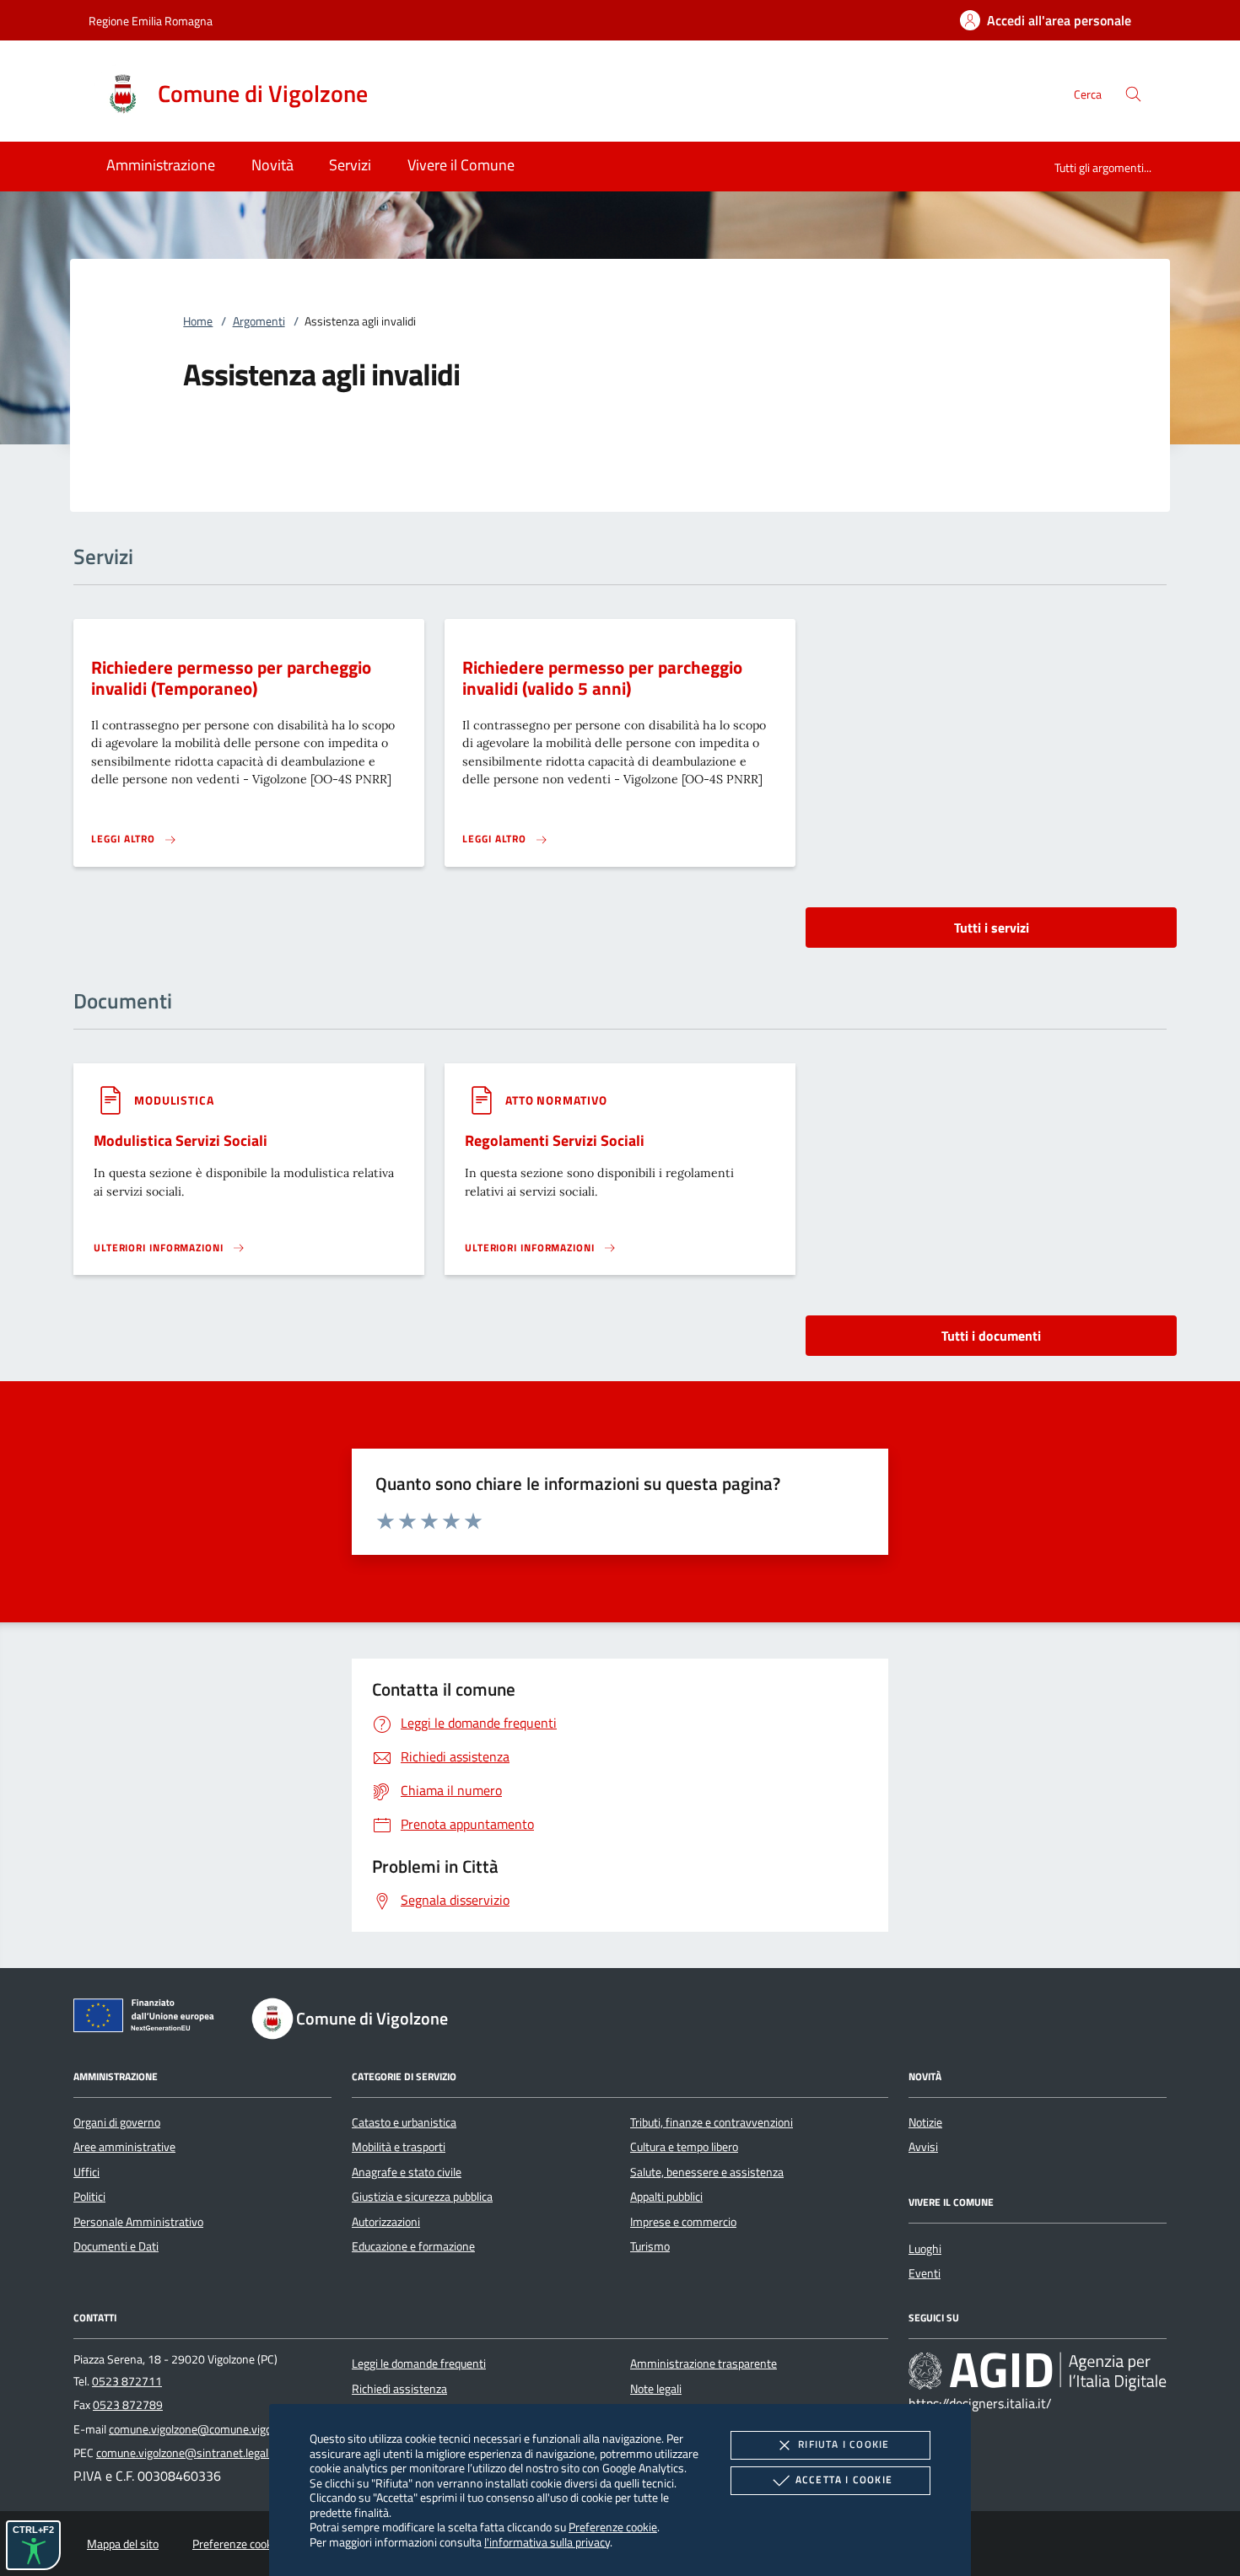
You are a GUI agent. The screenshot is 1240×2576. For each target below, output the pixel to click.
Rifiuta (844, 2444)
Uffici (86, 2172)
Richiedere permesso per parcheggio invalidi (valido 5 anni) (602, 678)
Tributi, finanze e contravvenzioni (712, 2122)
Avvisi (923, 2147)
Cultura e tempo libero (684, 2147)
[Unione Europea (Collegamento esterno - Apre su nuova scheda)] (148, 2019)
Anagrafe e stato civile (407, 2172)
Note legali (656, 2389)
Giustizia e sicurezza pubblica (422, 2197)
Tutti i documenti (991, 1336)
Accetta (844, 2479)
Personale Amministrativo (138, 2222)
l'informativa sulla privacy (547, 2542)
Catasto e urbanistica (404, 2122)
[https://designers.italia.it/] (1038, 2371)
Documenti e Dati (116, 2246)
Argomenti (259, 321)
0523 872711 (127, 2381)
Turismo (650, 2246)
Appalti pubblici (666, 2197)
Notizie (925, 2122)
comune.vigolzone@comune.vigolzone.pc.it (215, 2429)
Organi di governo (117, 2122)
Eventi (925, 2273)
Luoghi (925, 2249)
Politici (89, 2197)
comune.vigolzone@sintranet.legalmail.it (197, 2453)
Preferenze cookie (613, 2527)
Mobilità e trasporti (399, 2147)
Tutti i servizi (992, 928)
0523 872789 (128, 2405)
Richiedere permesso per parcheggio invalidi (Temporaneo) (231, 678)
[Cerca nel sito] (1133, 94)
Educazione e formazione (413, 2246)
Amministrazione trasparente (704, 2364)
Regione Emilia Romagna (151, 21)
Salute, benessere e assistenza (707, 2172)
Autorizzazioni (386, 2222)
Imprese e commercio (683, 2222)
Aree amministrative (124, 2147)
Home (198, 321)
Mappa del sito (123, 2544)
